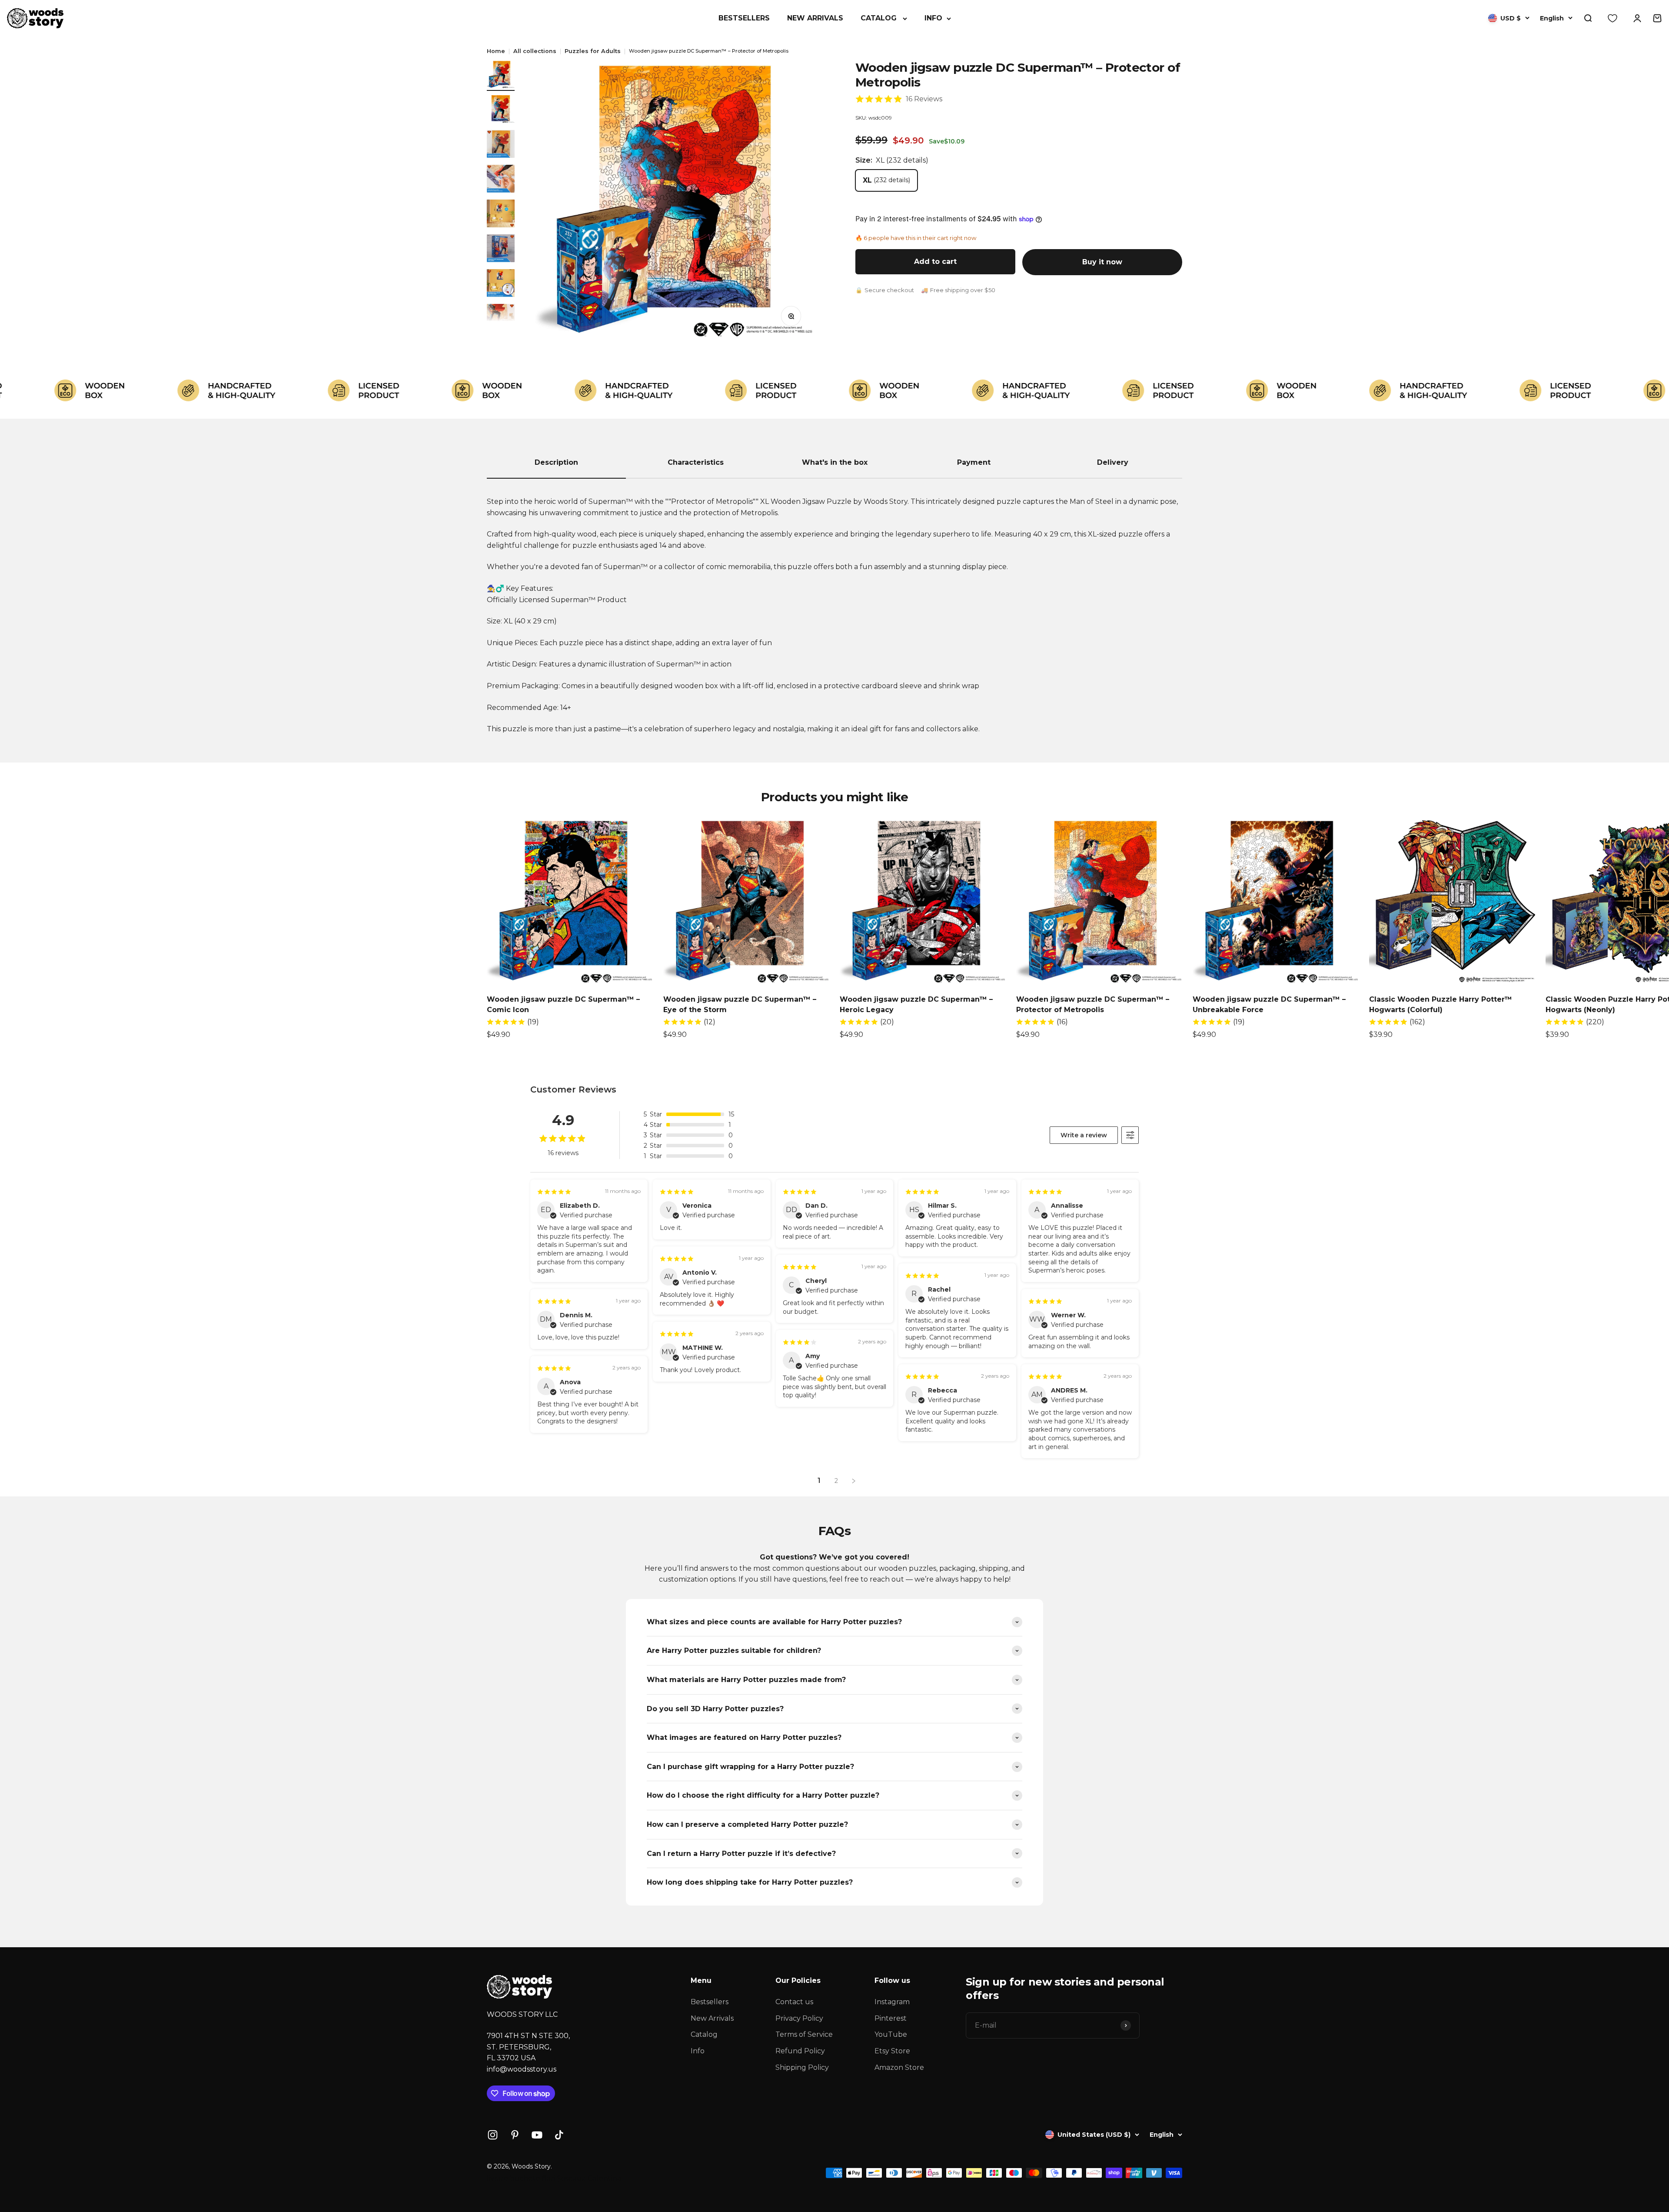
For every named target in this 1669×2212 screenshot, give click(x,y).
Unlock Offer (911, 1158)
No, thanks (911, 1178)
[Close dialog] (976, 1018)
